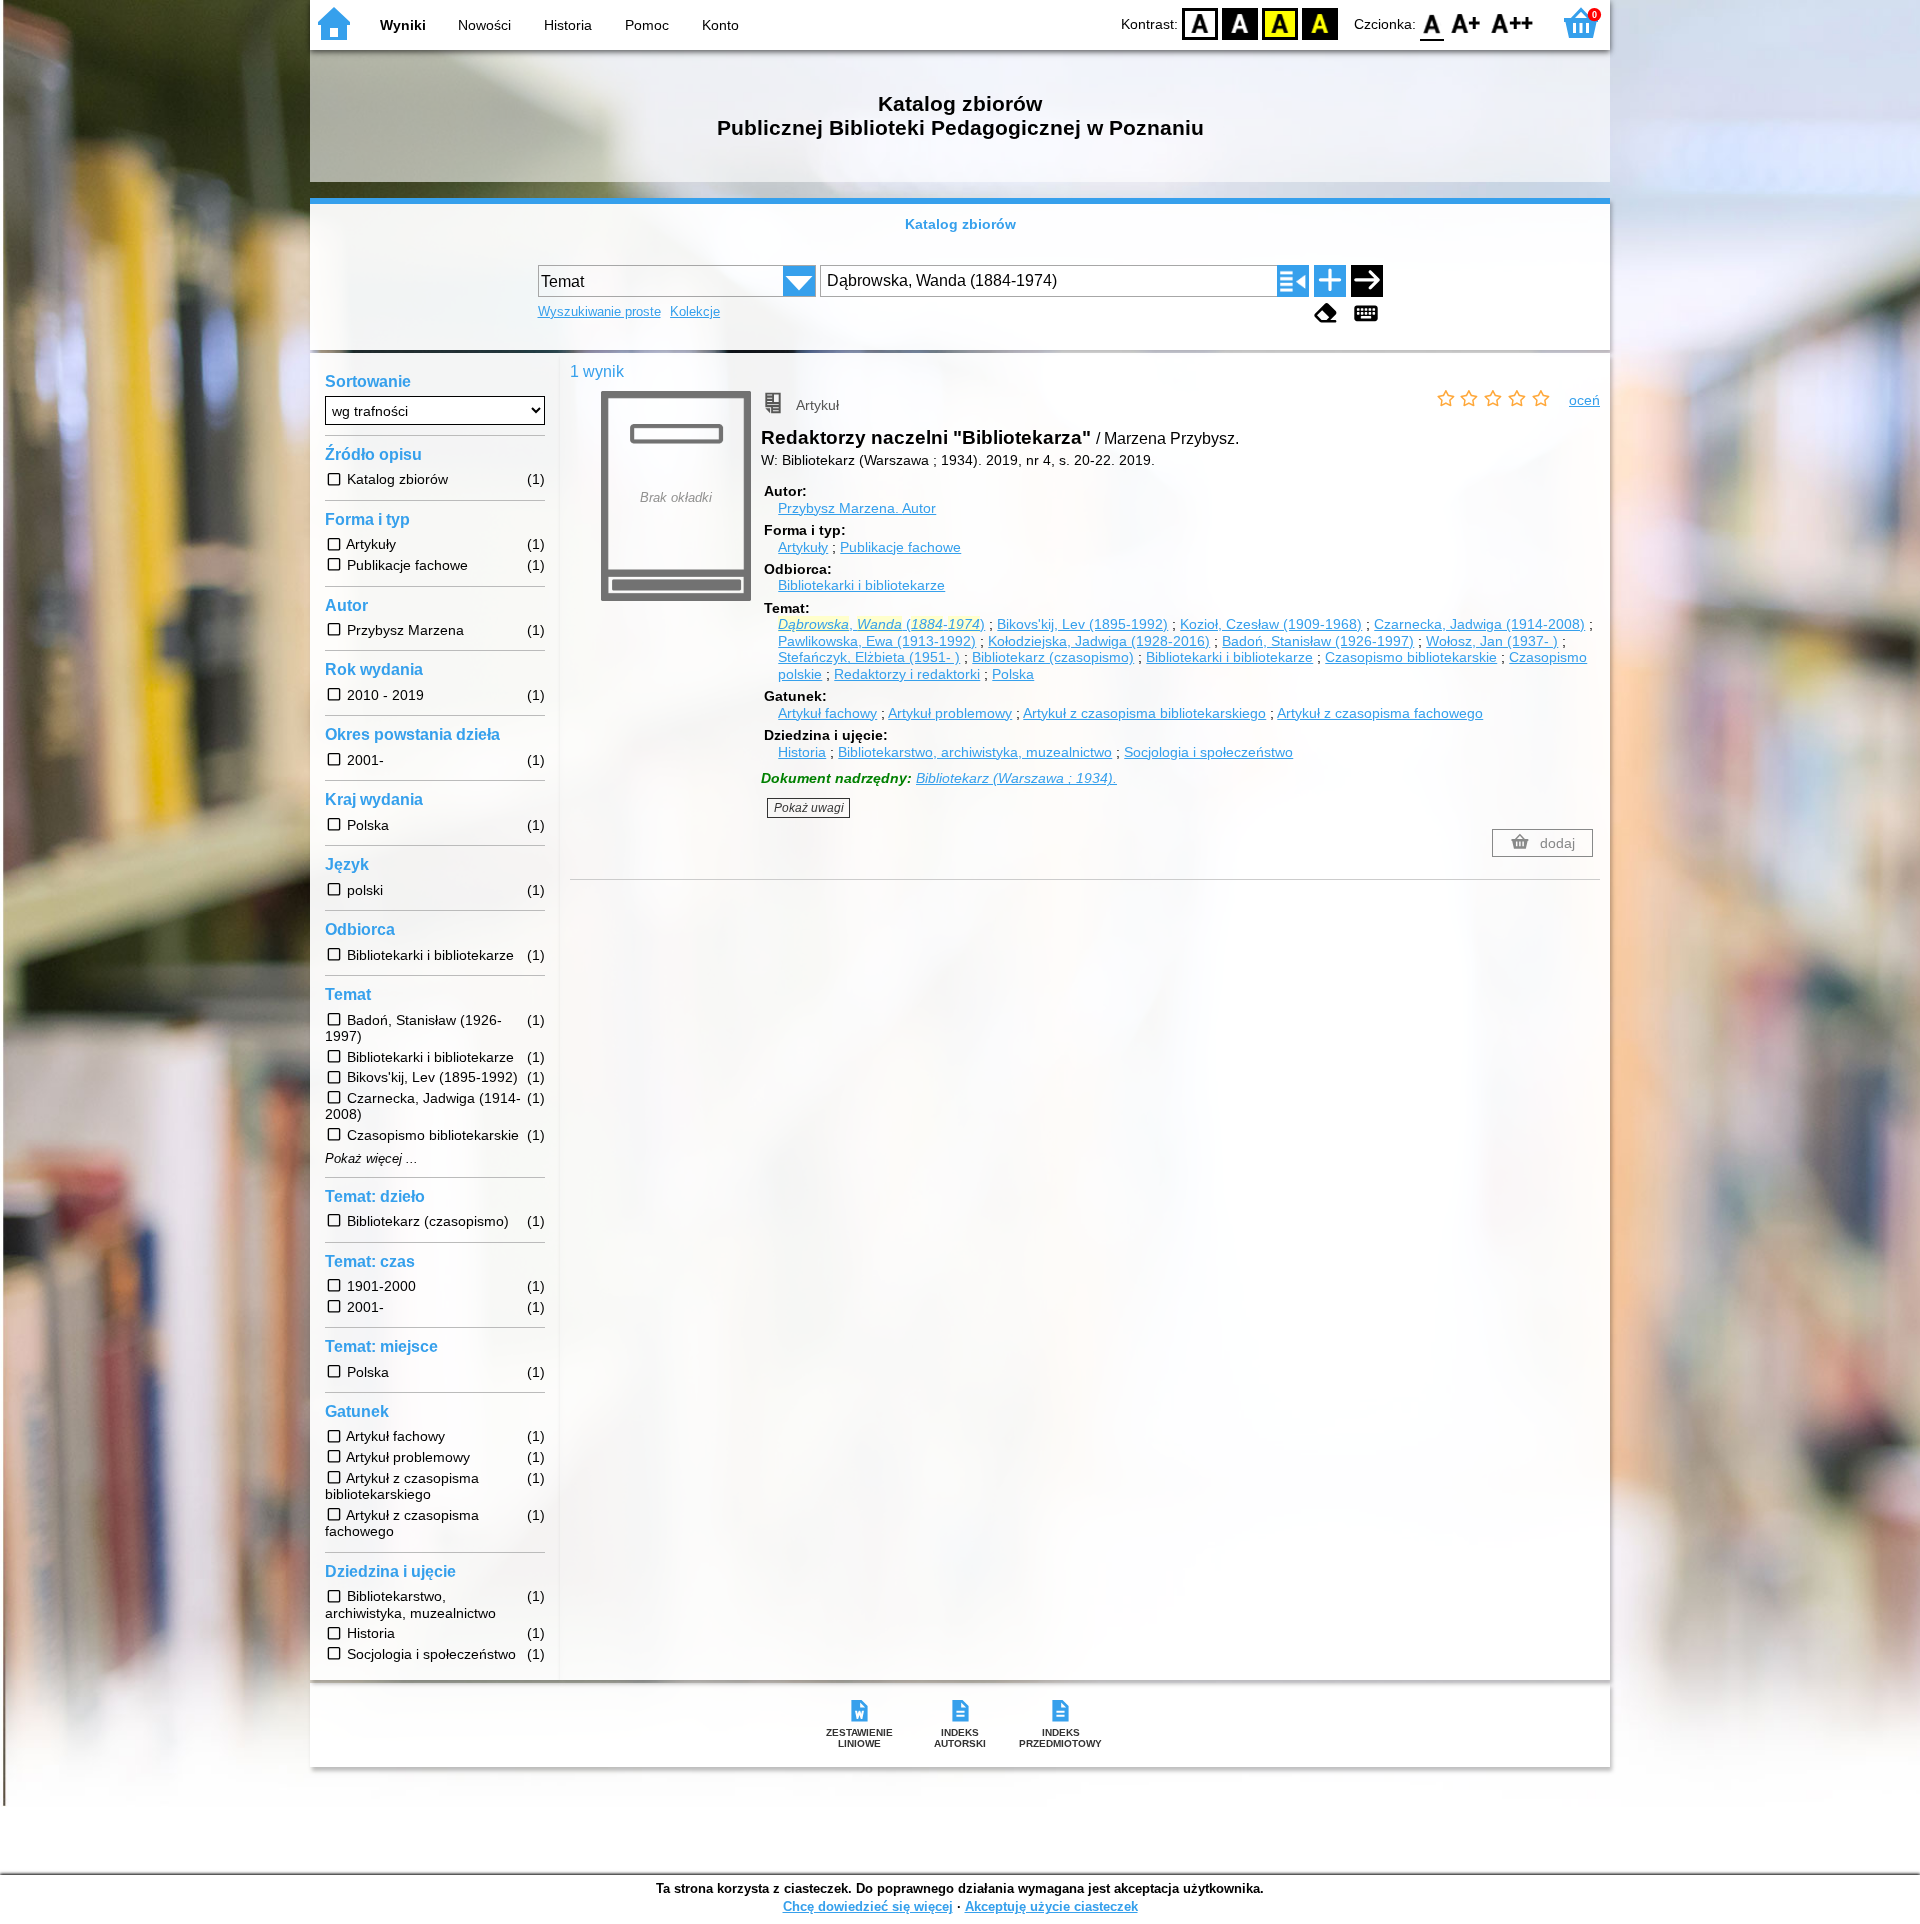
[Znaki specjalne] (1366, 313)
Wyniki (403, 25)
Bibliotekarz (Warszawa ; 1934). (1016, 778)
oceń (1584, 400)
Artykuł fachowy (827, 713)
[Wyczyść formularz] (1326, 313)
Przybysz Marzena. (857, 508)
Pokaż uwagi (809, 808)
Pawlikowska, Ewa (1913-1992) (877, 641)
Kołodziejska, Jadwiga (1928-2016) (1099, 641)
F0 (1432, 22)
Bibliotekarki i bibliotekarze (861, 585)
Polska (1013, 674)
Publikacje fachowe (900, 547)
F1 (1466, 22)
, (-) (881, 624)
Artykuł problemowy (950, 713)
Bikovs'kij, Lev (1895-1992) (1082, 624)
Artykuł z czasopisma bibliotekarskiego (1144, 713)
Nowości (484, 25)
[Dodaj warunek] (1330, 281)
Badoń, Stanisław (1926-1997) (1318, 641)
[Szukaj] (1367, 281)
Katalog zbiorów (960, 224)
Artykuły (803, 547)
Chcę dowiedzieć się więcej (868, 1906)
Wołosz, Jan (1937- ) (1492, 641)
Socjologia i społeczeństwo (1208, 752)
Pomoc (647, 25)
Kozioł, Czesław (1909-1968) (1271, 624)
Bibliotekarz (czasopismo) (1053, 657)
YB (1280, 22)
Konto (720, 25)
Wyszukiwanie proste (599, 311)
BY (1320, 22)
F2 (1512, 22)
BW (1240, 22)
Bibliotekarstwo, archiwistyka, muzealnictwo (975, 752)
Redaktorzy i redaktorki (907, 674)
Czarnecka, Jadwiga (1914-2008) (1479, 624)
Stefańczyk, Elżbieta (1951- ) (869, 657)
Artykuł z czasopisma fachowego (1380, 713)
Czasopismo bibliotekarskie (1411, 657)
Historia (568, 25)
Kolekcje (695, 311)
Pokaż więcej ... (371, 1159)
